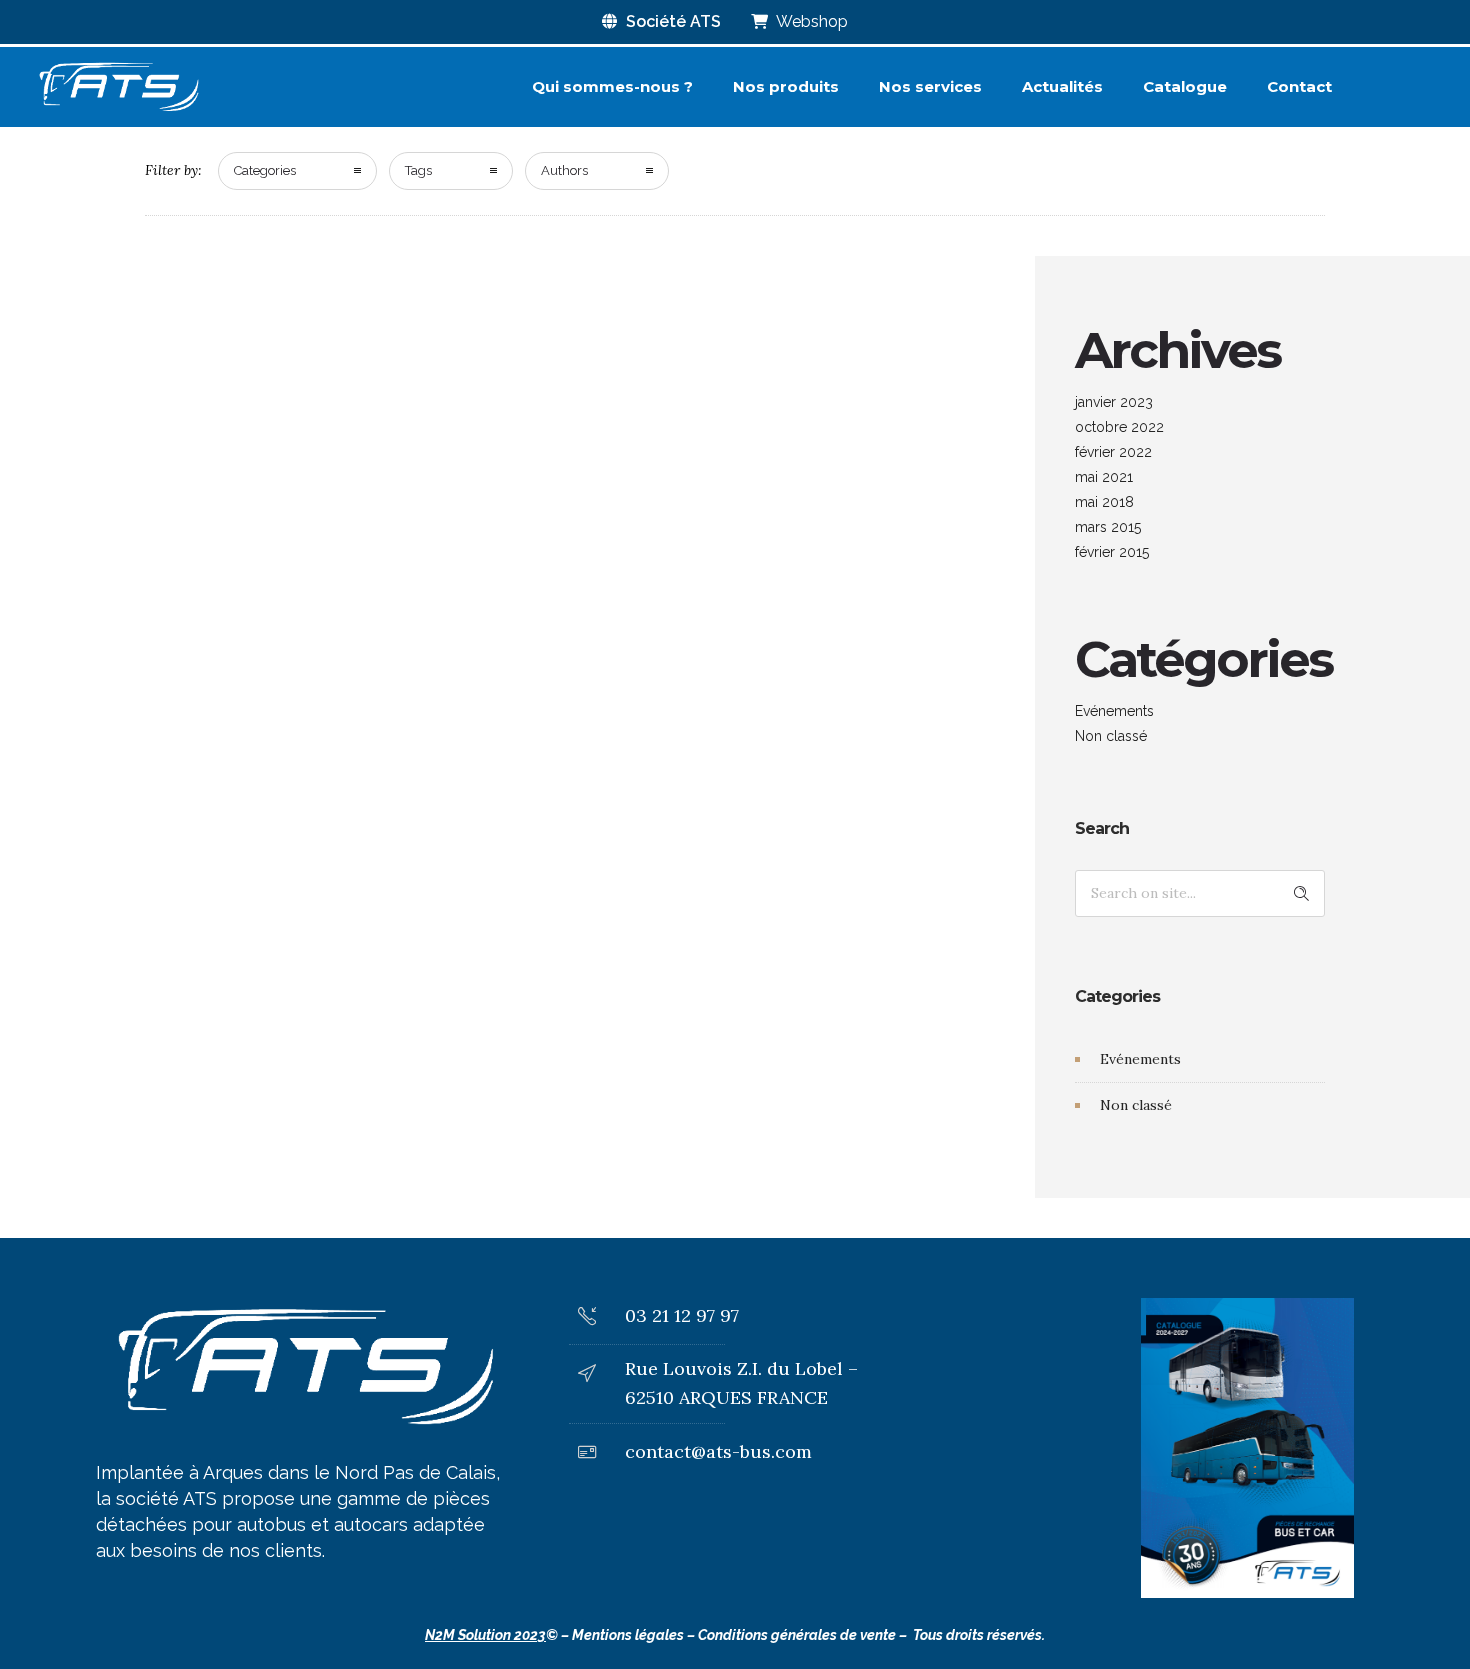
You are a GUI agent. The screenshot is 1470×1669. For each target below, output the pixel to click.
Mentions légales (628, 1635)
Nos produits (786, 86)
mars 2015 (1108, 527)
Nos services (930, 86)
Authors (564, 170)
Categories (265, 170)
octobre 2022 (1119, 427)
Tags (418, 170)
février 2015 (1112, 552)
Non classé (1111, 736)
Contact (1299, 86)
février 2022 (1113, 452)
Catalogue (1185, 86)
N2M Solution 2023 (485, 1635)
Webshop (810, 21)
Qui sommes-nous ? (612, 86)
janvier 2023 (1114, 402)
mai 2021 (1104, 477)
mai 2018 (1104, 502)
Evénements (1114, 711)
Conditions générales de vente (797, 1635)
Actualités (1062, 86)
